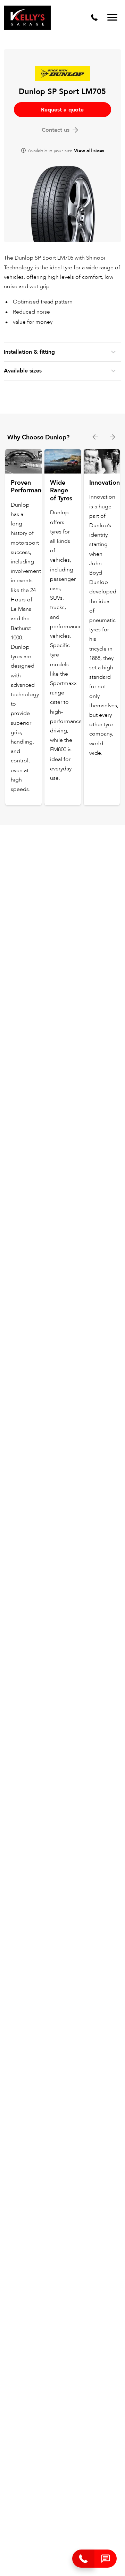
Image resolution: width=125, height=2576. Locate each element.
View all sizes (89, 151)
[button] (106, 2559)
